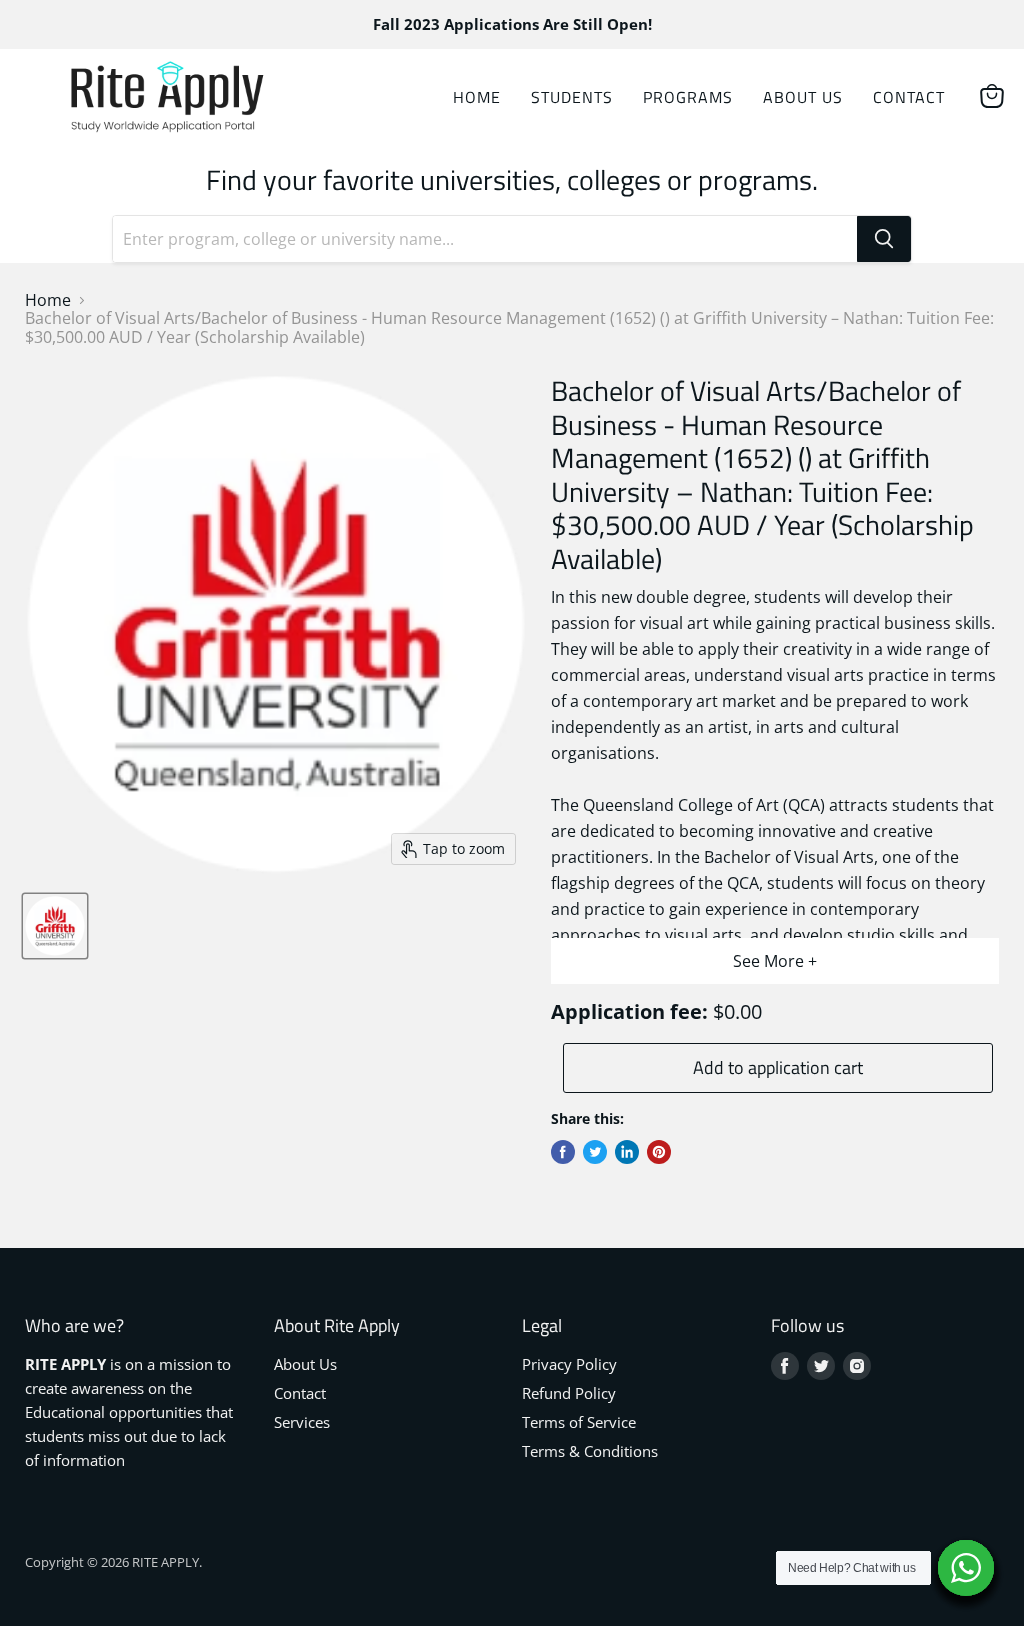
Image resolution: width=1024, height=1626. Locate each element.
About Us (803, 97)
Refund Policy (569, 1393)
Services (302, 1422)
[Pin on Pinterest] (659, 1152)
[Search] (884, 239)
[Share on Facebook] (563, 1152)
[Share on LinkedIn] (627, 1152)
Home (477, 97)
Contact (909, 97)
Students (572, 97)
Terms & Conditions (590, 1451)
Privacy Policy (569, 1364)
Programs (688, 97)
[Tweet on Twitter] (595, 1152)
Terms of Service (579, 1422)
